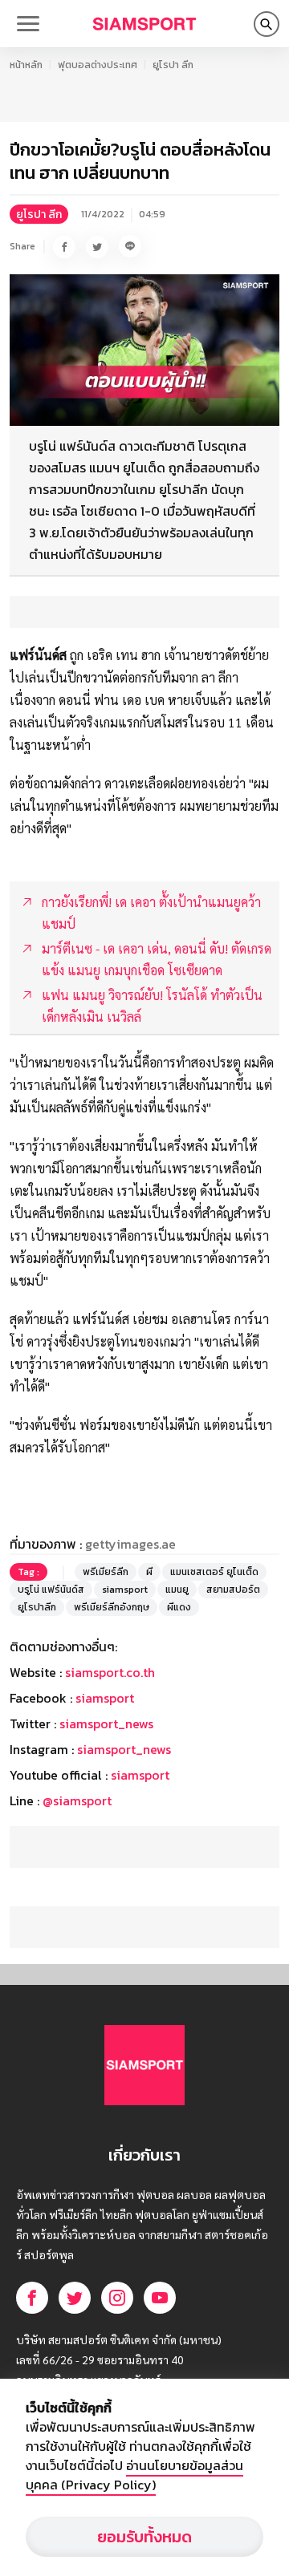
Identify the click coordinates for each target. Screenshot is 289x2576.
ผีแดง (179, 1607)
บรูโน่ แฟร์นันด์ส (51, 1590)
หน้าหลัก (26, 65)
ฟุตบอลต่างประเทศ (98, 65)
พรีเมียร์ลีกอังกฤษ (112, 1607)
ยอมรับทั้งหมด (144, 2537)
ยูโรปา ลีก (173, 65)
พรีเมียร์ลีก (106, 1572)
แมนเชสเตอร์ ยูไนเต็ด (214, 1572)
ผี (149, 1572)
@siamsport (77, 1800)
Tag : (28, 1572)
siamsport (125, 1590)
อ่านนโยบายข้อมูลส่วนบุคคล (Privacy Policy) (134, 2475)
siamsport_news (106, 1723)
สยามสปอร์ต (233, 1590)
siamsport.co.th (110, 1672)
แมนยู (177, 1590)
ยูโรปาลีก (37, 1607)
